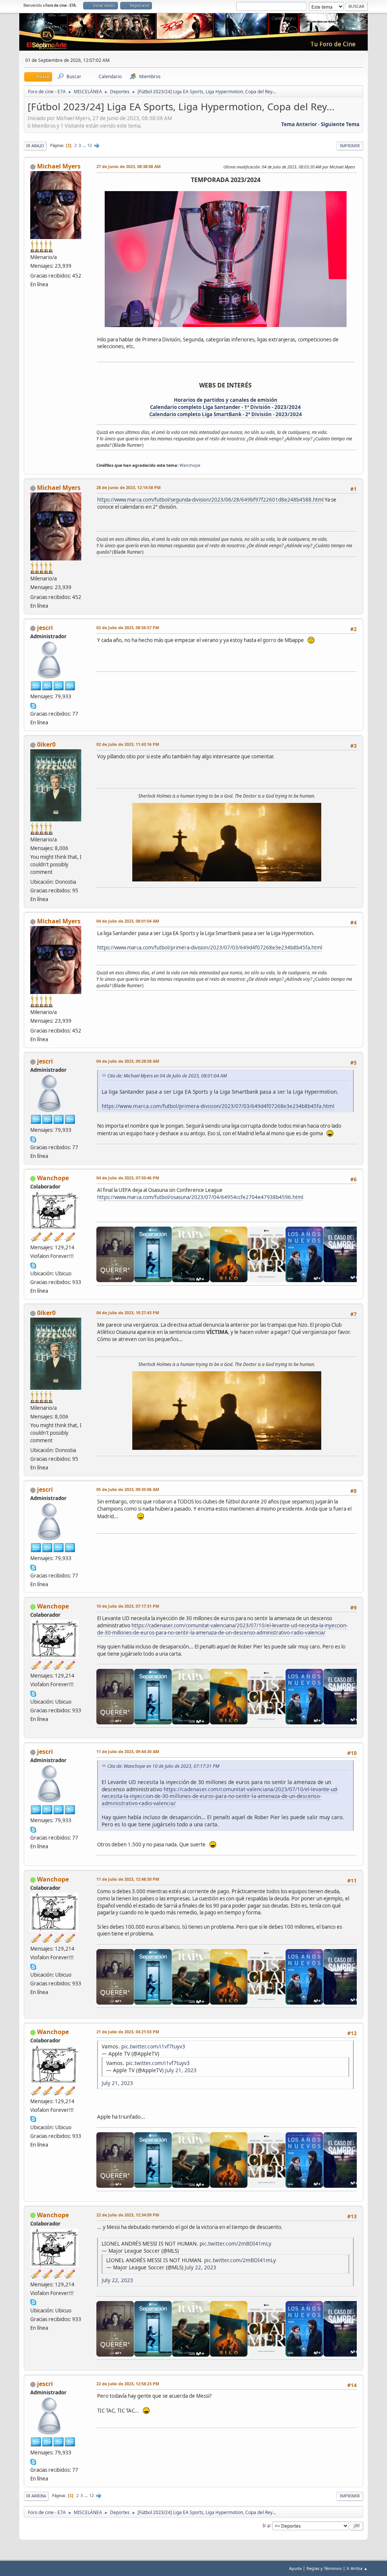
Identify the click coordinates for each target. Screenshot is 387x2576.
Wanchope (190, 465)
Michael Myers (59, 166)
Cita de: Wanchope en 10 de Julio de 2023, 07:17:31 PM (163, 1766)
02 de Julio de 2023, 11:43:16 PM (128, 744)
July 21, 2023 (181, 2070)
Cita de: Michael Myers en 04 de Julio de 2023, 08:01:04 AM (167, 1076)
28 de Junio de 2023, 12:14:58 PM (128, 487)
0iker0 (46, 744)
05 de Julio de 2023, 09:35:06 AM (128, 1489)
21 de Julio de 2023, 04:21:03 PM (128, 2032)
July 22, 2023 (200, 2267)
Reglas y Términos (324, 2568)
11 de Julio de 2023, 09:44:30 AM (128, 1751)
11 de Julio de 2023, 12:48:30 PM (128, 1879)
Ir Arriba (36, 2496)
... (85, 145)
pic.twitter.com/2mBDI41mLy (235, 2243)
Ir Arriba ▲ (357, 2568)
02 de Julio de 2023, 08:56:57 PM (128, 627)
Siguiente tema (340, 124)
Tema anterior (299, 124)
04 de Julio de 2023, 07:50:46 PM (128, 1178)
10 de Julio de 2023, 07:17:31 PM (128, 1606)
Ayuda (295, 2568)
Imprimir (350, 146)
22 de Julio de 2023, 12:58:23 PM (128, 2384)
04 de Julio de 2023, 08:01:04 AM (128, 921)
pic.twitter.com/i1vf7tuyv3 (153, 2046)
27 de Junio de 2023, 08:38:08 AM (128, 166)
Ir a (266, 2525)
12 (90, 145)
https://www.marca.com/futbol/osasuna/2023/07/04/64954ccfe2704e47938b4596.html (200, 1197)
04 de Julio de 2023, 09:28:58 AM (128, 1061)
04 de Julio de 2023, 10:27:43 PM (128, 1313)
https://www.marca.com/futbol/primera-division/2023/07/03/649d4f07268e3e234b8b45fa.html (210, 948)
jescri (45, 628)
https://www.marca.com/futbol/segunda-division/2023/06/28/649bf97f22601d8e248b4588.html (210, 500)
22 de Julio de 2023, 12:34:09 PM (128, 2215)
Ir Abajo (35, 146)
